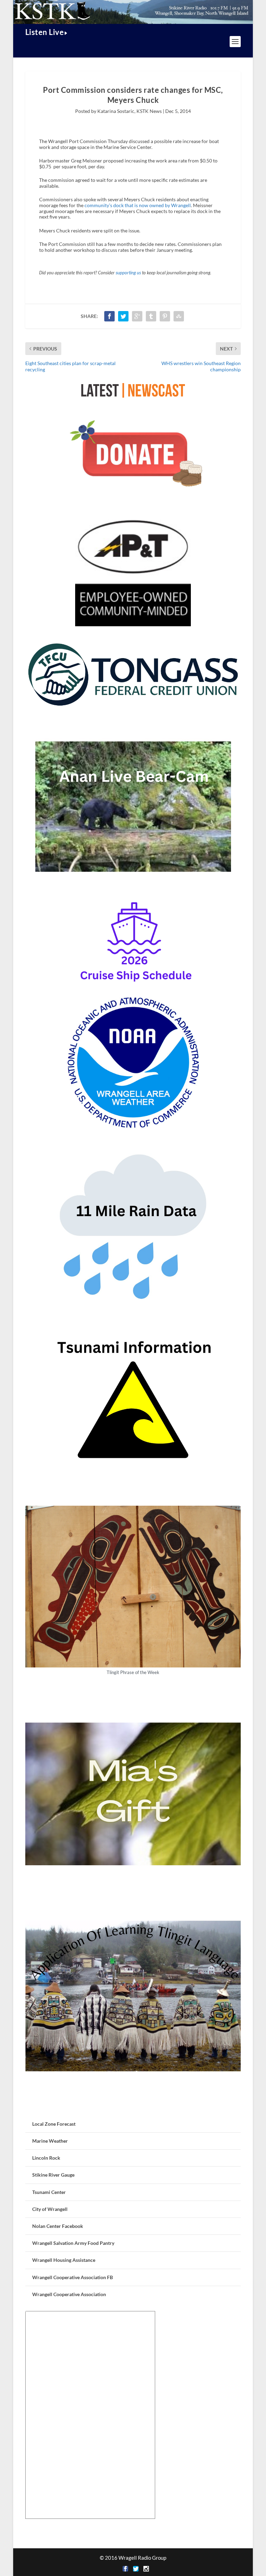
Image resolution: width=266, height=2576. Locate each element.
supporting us (128, 273)
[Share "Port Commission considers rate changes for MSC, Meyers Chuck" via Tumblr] (151, 316)
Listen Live (45, 32)
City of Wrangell (50, 2209)
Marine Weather (50, 2141)
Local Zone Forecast (54, 2124)
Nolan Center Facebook (58, 2226)
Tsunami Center (49, 2192)
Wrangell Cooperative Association (69, 2294)
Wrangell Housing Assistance (64, 2260)
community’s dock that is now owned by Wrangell (138, 205)
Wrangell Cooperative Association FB (73, 2277)
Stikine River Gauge (53, 2175)
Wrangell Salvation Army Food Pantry (73, 2243)
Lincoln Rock (46, 2158)
